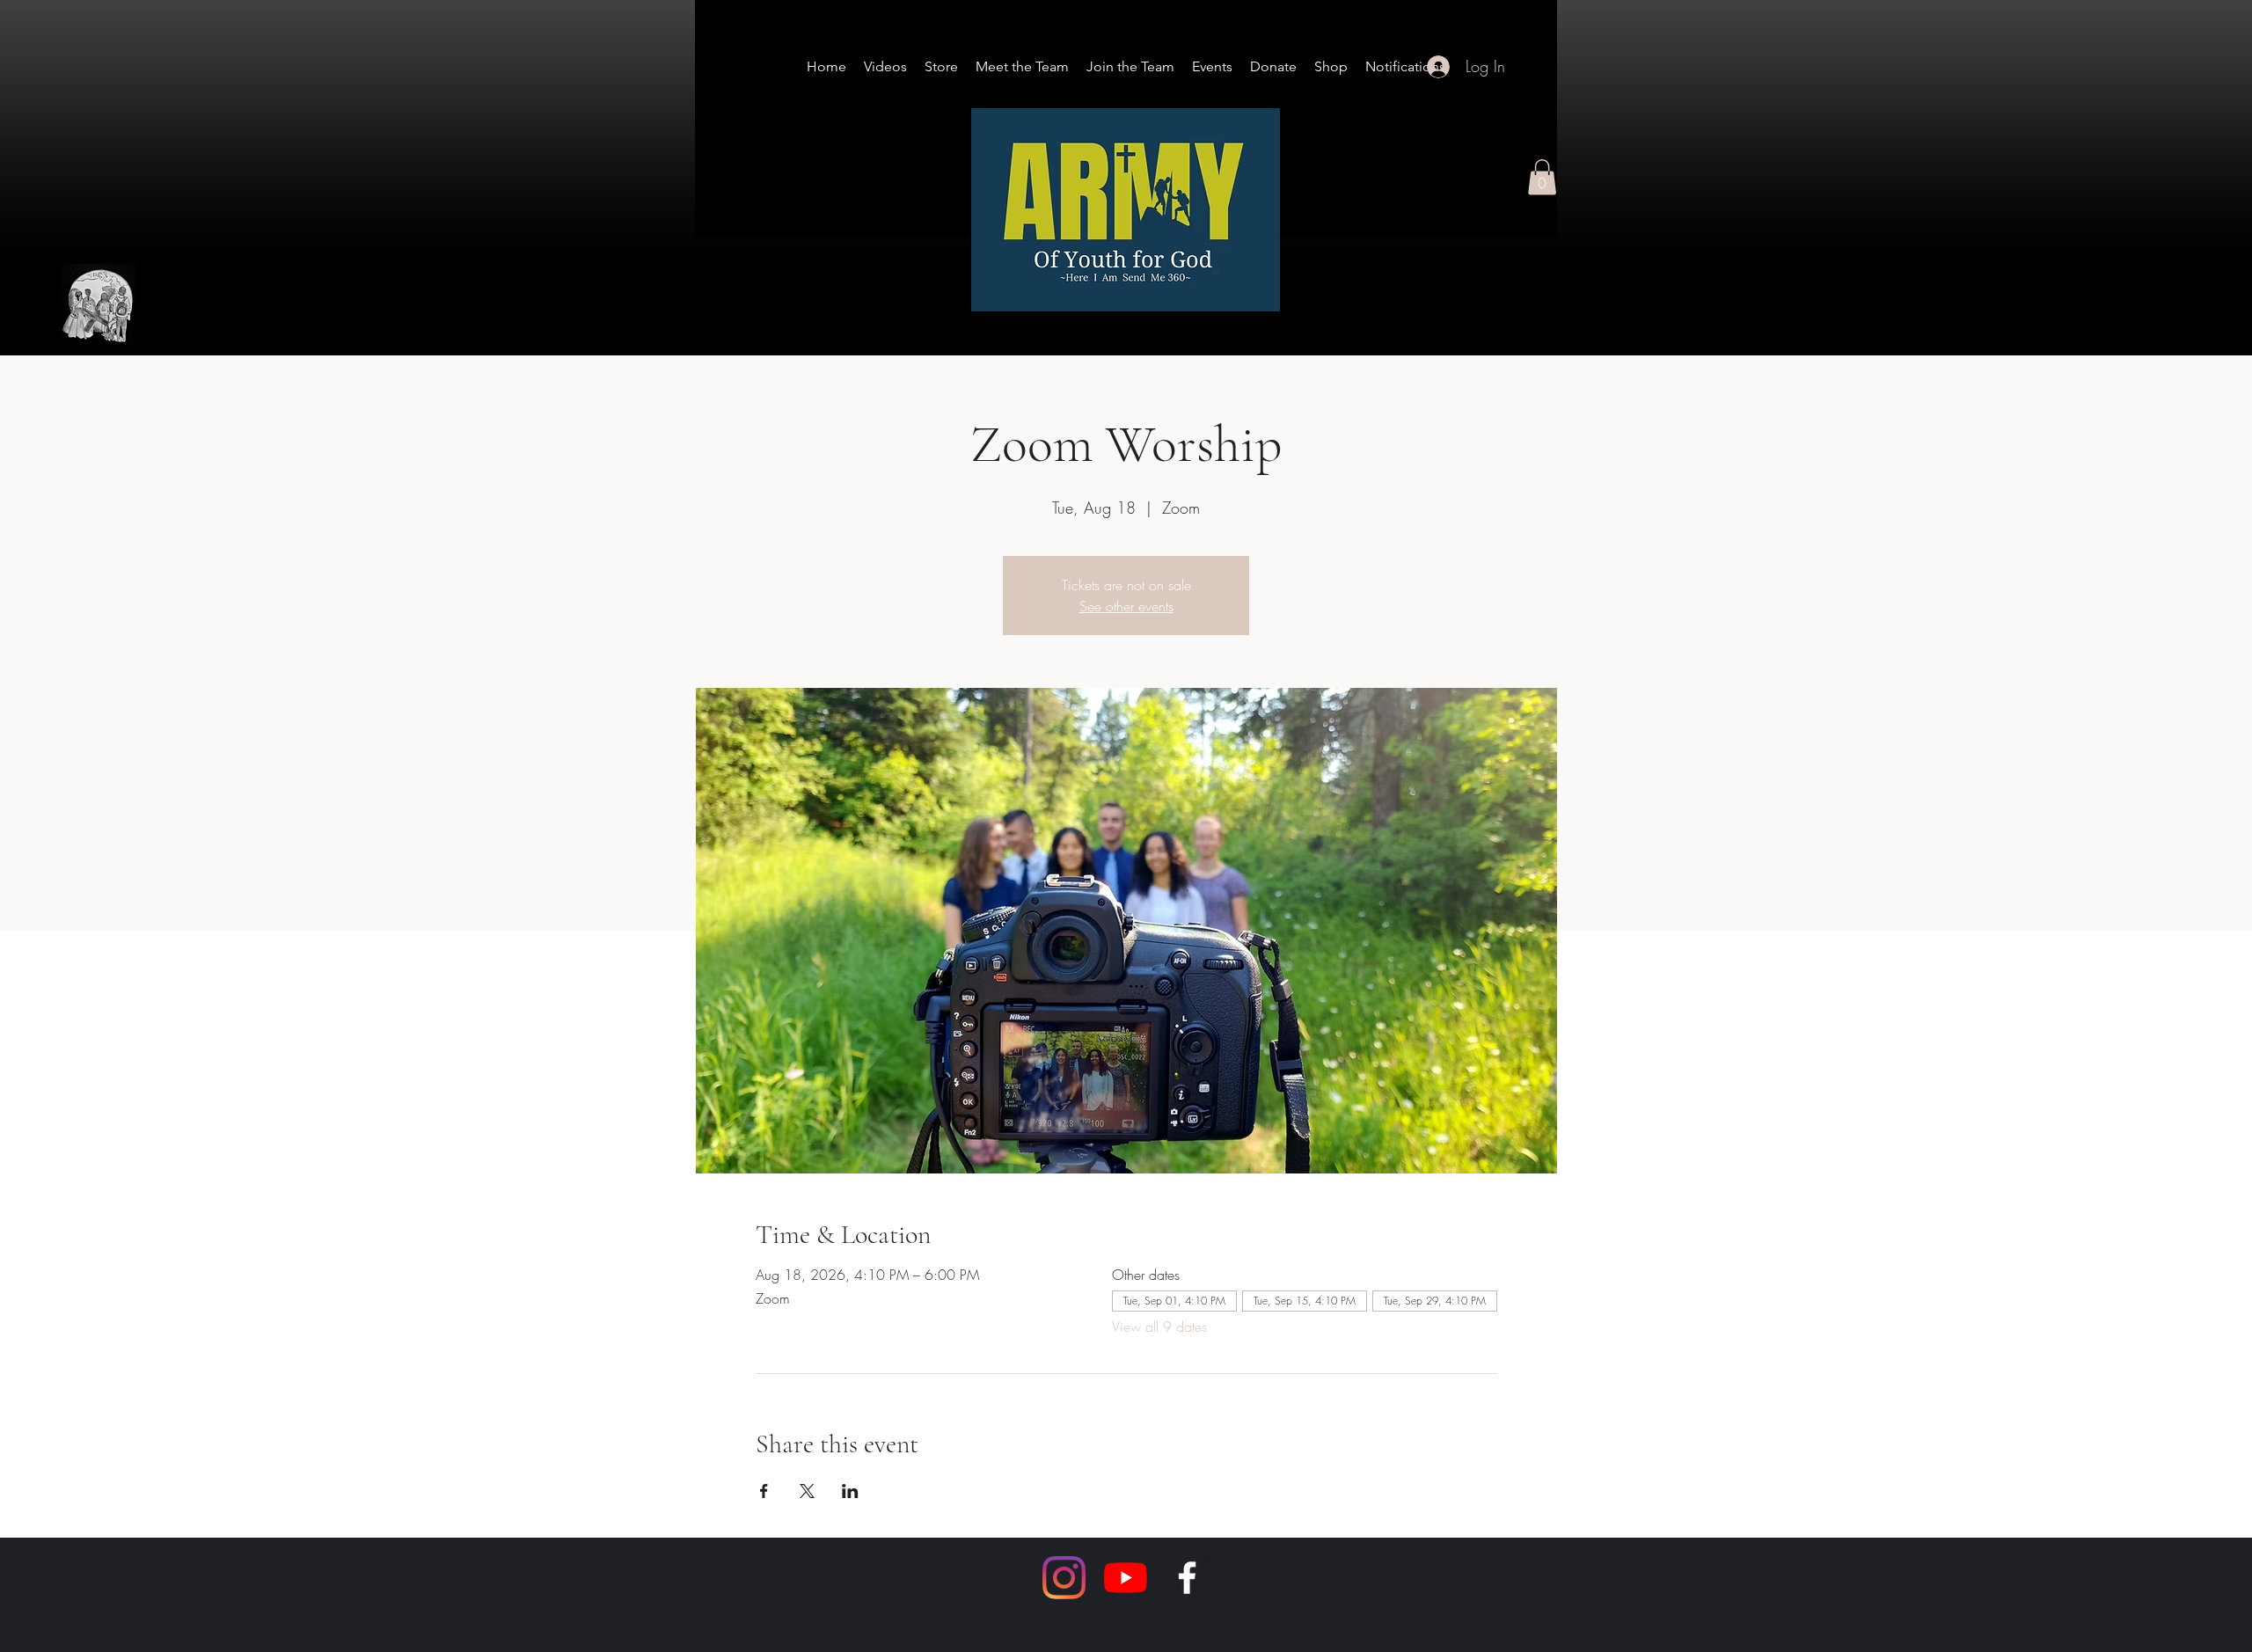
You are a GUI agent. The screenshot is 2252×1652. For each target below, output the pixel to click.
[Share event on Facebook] (764, 1491)
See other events (1126, 606)
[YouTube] (1126, 1578)
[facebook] (1187, 1578)
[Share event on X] (807, 1491)
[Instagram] (1064, 1578)
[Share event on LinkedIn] (850, 1491)
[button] (1542, 177)
